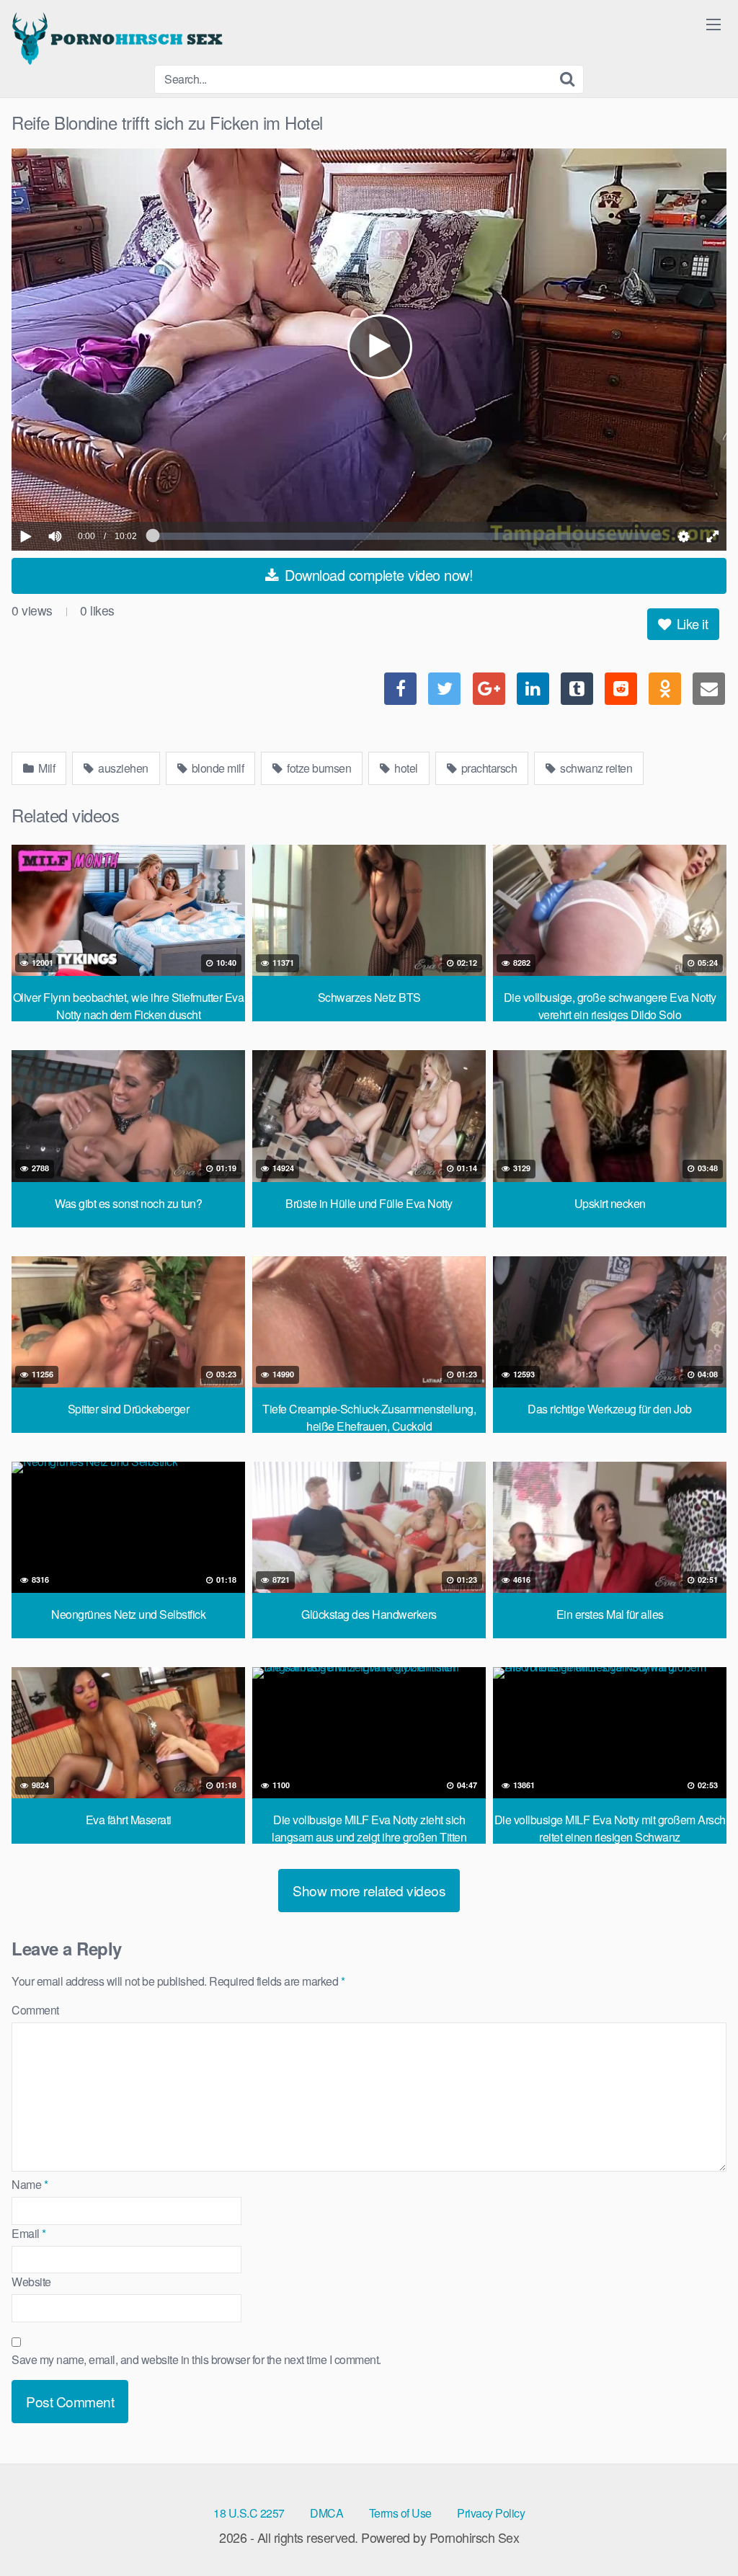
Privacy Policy (491, 2513)
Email (29, 2233)
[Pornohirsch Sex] (120, 38)
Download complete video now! (377, 575)
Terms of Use (400, 2513)
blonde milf (216, 768)
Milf (46, 768)
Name (30, 2184)
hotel (405, 768)
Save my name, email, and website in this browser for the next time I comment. (196, 2359)
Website (31, 2282)
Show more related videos (369, 1890)
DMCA (326, 2513)
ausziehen (122, 768)
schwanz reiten (595, 768)
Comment (35, 2010)
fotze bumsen (318, 768)
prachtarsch (488, 768)
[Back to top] (698, 2530)
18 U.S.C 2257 (249, 2513)
